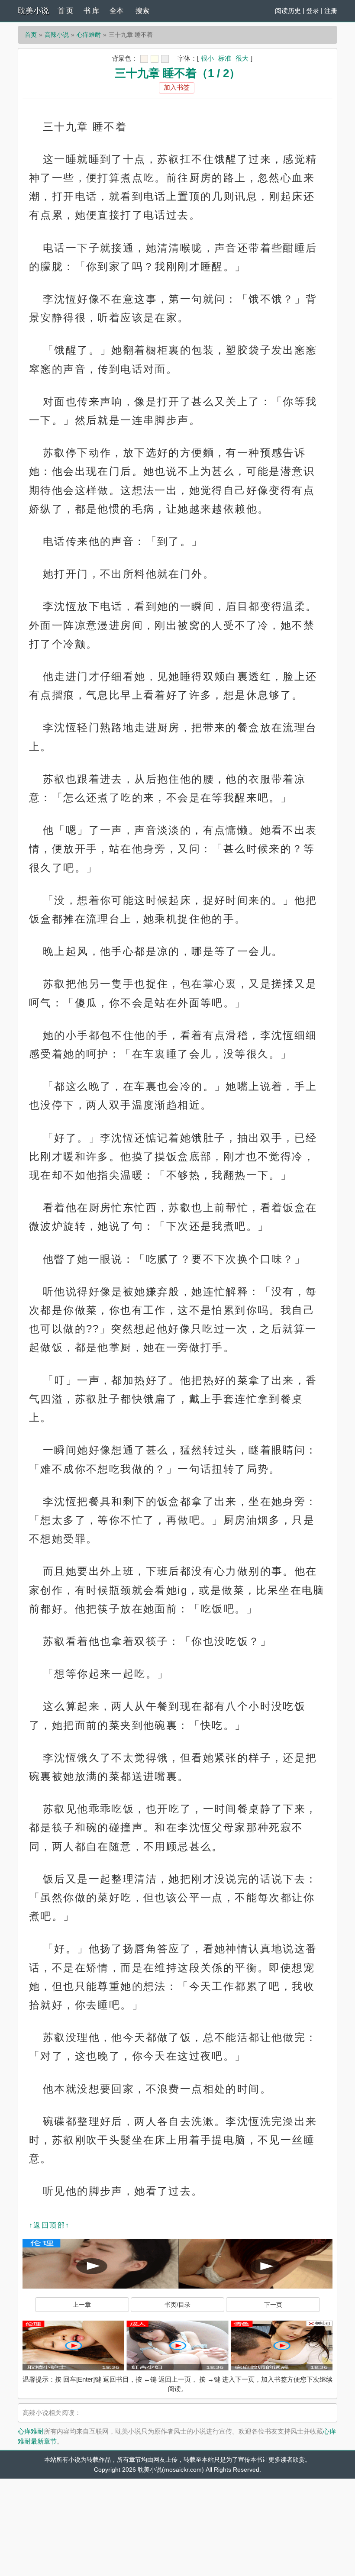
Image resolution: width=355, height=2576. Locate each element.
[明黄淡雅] (155, 59)
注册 (331, 11)
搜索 (142, 11)
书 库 (91, 11)
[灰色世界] (165, 59)
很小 (207, 58)
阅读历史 (288, 11)
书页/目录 (177, 2305)
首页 (31, 35)
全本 (116, 11)
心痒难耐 (89, 35)
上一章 (82, 2305)
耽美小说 (33, 11)
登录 (313, 11)
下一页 (273, 2305)
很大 (242, 58)
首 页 (65, 11)
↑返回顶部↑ (49, 2225)
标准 (225, 58)
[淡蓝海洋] (144, 59)
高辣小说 (57, 35)
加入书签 (177, 87)
